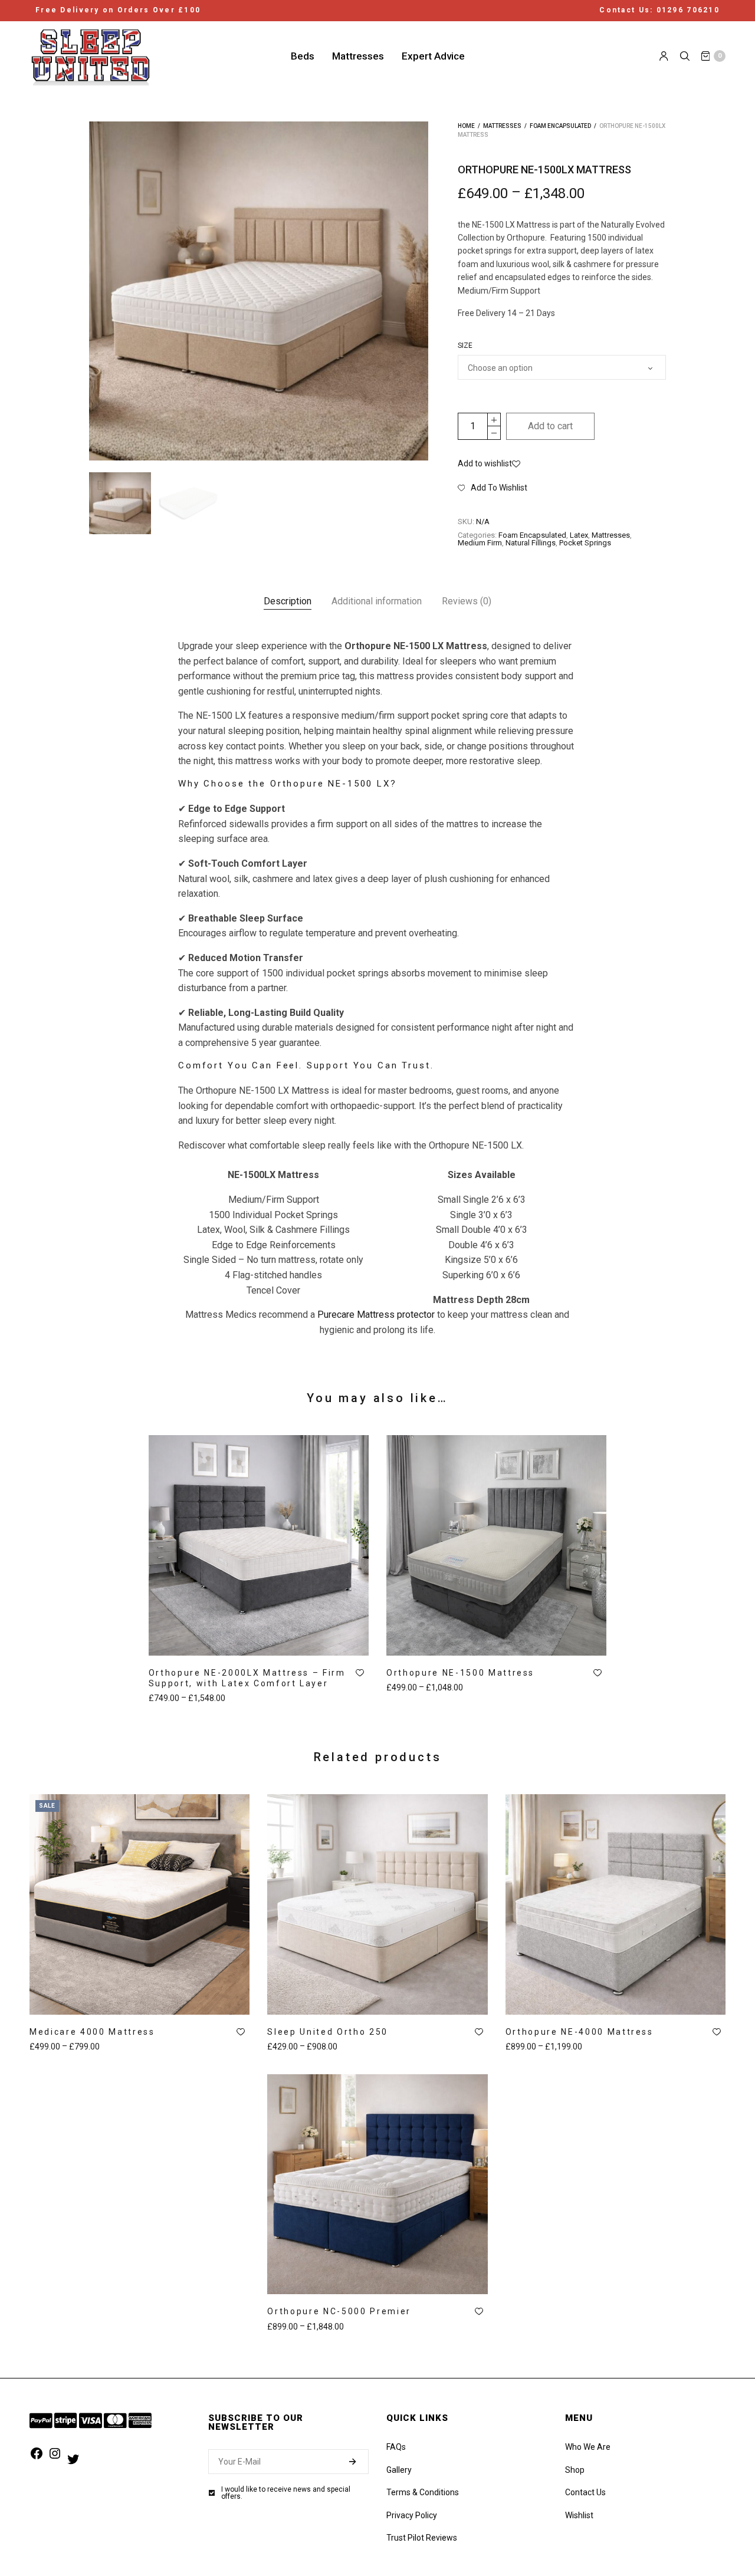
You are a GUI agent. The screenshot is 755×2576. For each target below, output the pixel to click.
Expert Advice (433, 55)
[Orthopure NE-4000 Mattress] (616, 1904)
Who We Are (588, 2447)
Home (466, 126)
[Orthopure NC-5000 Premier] (377, 2184)
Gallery (399, 2470)
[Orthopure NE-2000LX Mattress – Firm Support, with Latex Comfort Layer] (259, 1545)
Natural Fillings (531, 543)
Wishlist (579, 2515)
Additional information (377, 601)
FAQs (396, 2447)
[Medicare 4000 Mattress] (139, 1904)
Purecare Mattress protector (376, 1315)
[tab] (288, 601)
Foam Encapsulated (560, 126)
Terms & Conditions (423, 2492)
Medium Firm (480, 543)
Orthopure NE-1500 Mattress (460, 1673)
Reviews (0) (467, 601)
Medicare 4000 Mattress (92, 2032)
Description (288, 601)
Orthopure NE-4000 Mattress (580, 2032)
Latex (579, 535)
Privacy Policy (412, 2515)
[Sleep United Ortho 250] (377, 1904)
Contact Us (585, 2492)
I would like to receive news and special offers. (286, 2493)
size (465, 346)
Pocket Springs (585, 543)
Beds (303, 55)
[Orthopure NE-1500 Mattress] (496, 1545)
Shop (575, 2470)
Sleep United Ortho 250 (328, 2032)
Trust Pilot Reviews (422, 2538)
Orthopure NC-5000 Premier (339, 2311)
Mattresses (358, 55)
